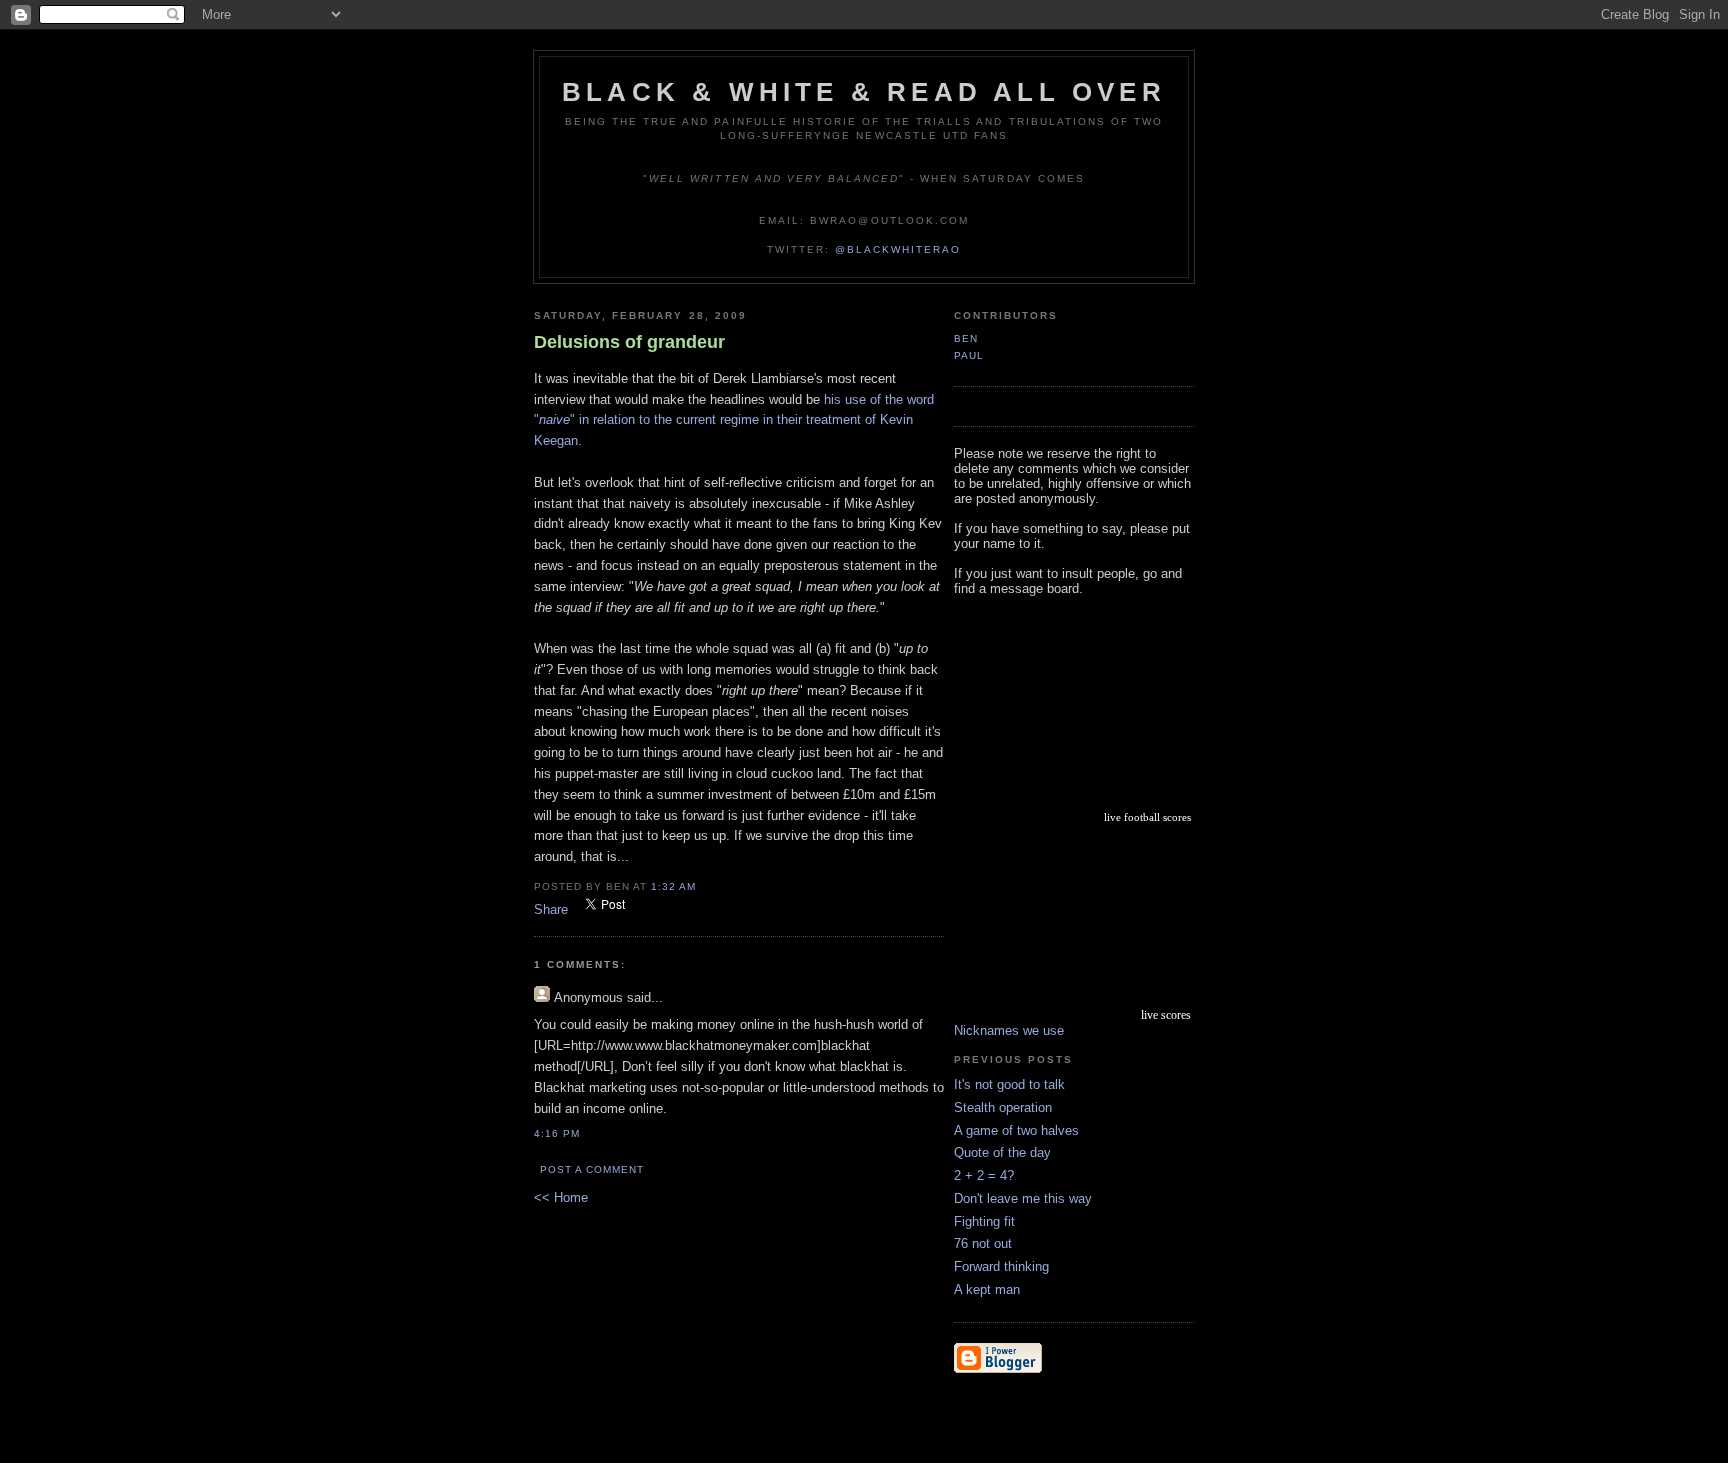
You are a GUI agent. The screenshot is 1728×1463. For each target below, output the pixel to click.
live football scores (1147, 817)
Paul (969, 355)
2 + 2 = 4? (984, 1175)
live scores (1166, 1015)
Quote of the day (1002, 1152)
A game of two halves (1016, 1130)
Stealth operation (1003, 1107)
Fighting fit (984, 1221)
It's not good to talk (1009, 1084)
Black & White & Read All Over (864, 92)
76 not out (983, 1243)
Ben (966, 338)
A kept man (987, 1289)
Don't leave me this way (1023, 1198)
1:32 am (673, 886)
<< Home (561, 1197)
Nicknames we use (1009, 1030)
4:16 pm (557, 1133)
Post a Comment (592, 1169)
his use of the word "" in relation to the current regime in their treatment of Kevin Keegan (734, 420)
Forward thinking (1001, 1266)
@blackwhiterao (898, 249)
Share (551, 909)
